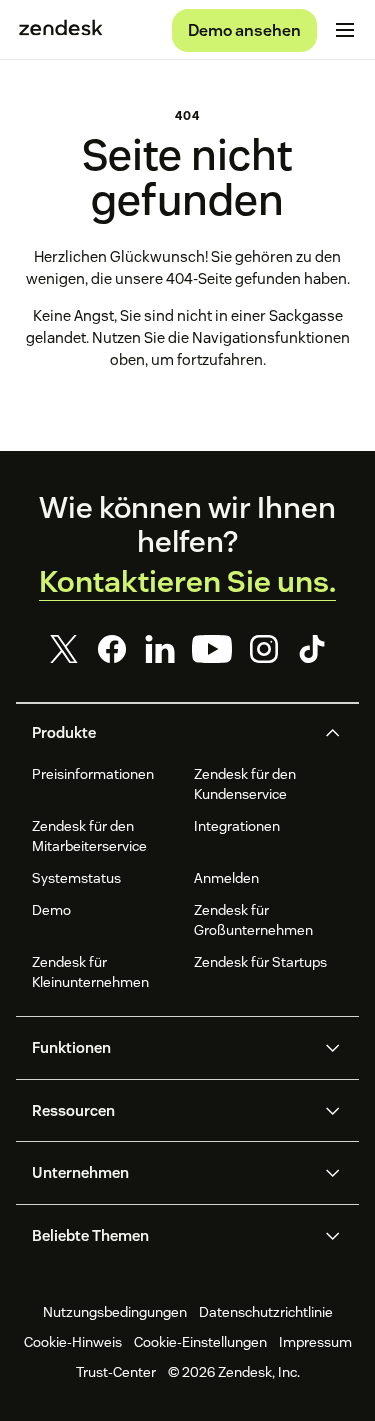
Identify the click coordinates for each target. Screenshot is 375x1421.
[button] (171, 733)
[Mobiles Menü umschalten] (345, 30)
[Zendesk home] (61, 30)
